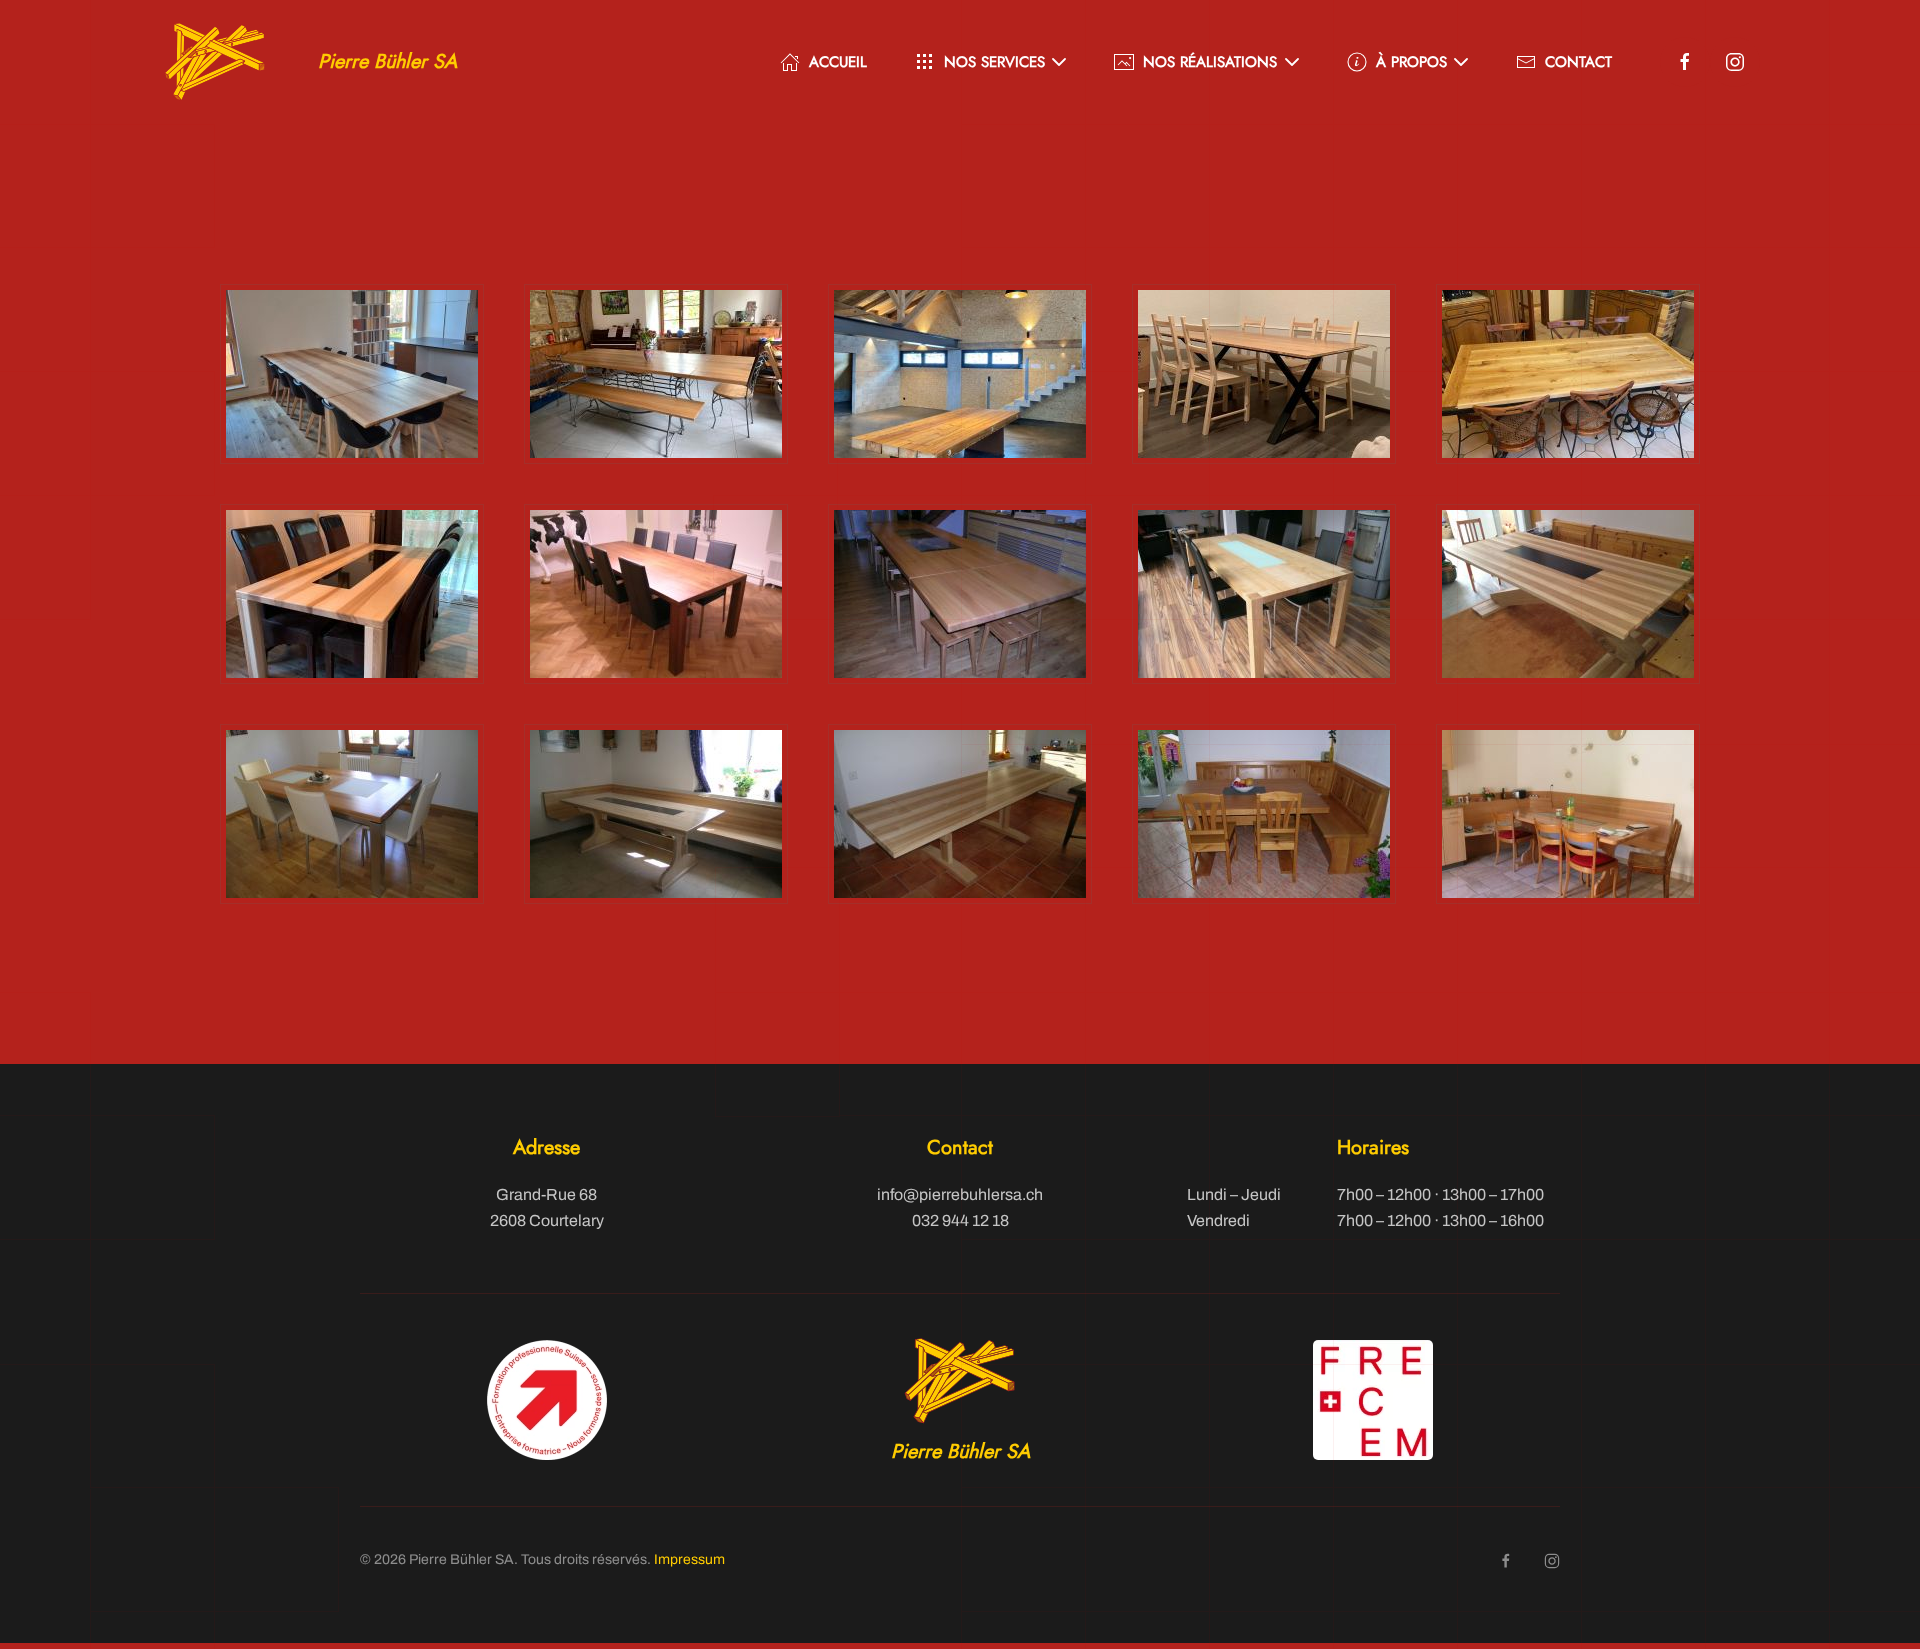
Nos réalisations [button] (1210, 62)
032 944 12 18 (960, 1220)
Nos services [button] (994, 62)
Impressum (689, 1559)
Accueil (838, 62)
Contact (1578, 62)
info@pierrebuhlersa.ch (960, 1194)
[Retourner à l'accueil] (215, 62)
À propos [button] (1411, 62)
